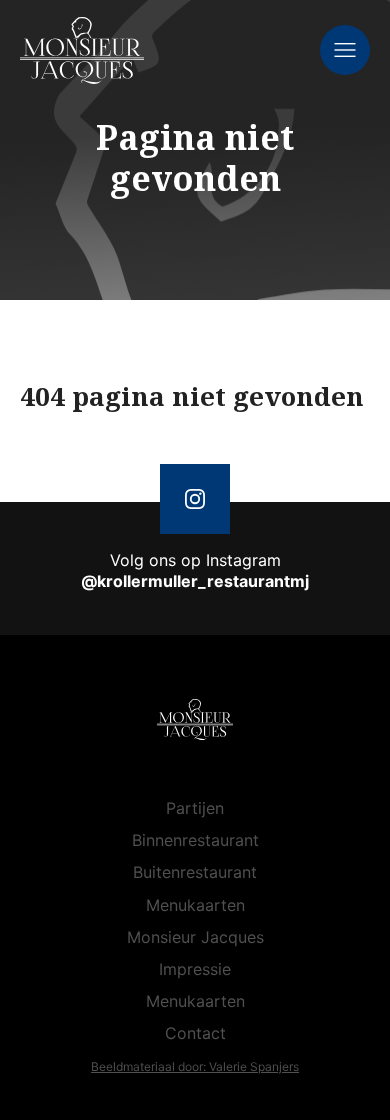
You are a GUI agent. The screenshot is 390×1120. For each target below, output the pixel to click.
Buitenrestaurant (195, 872)
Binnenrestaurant (195, 840)
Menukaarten (195, 905)
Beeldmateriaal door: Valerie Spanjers (195, 1066)
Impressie (195, 969)
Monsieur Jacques (195, 937)
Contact (195, 1033)
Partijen (195, 808)
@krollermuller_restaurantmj (195, 581)
